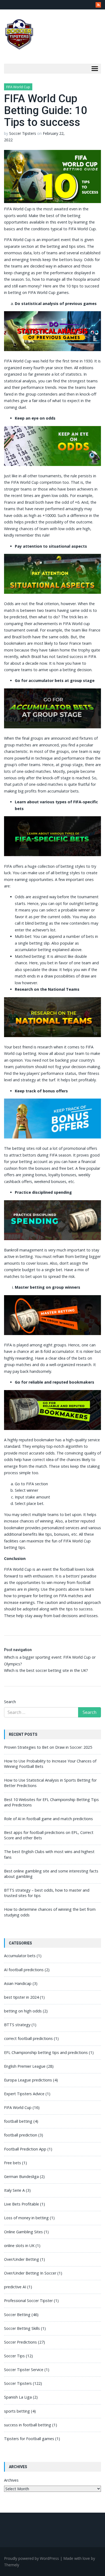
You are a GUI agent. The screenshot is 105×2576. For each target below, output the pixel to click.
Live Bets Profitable (22, 2204)
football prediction (21, 2135)
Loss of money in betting (26, 2218)
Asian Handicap (18, 1983)
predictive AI (15, 2287)
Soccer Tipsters (23, 133)
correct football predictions (28, 2038)
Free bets (13, 2163)
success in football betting (28, 2425)
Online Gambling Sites (23, 2232)
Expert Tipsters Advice (24, 2094)
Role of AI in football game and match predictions (48, 1819)
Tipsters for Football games (29, 2439)
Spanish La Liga (18, 2397)
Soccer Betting (17, 2315)
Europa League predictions (28, 2080)
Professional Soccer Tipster (28, 2301)
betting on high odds (23, 2011)
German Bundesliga (21, 2177)
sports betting (17, 2411)
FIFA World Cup (18, 87)
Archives (11, 2480)
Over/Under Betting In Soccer (30, 2273)
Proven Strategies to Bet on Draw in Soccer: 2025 (48, 1747)
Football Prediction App (25, 2149)
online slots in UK (19, 2246)
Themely (12, 2565)
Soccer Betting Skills (22, 2328)
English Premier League (25, 2066)
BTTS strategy (17, 2025)
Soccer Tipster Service (24, 2370)
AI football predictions (24, 1970)
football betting (18, 2121)
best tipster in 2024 (21, 1997)
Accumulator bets (20, 1956)
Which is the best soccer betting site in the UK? (46, 1670)
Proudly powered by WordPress (31, 2558)
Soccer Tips (14, 2356)
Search (10, 1702)
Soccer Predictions (20, 2342)
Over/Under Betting (22, 2259)
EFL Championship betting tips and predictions (46, 2052)
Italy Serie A (14, 2190)
